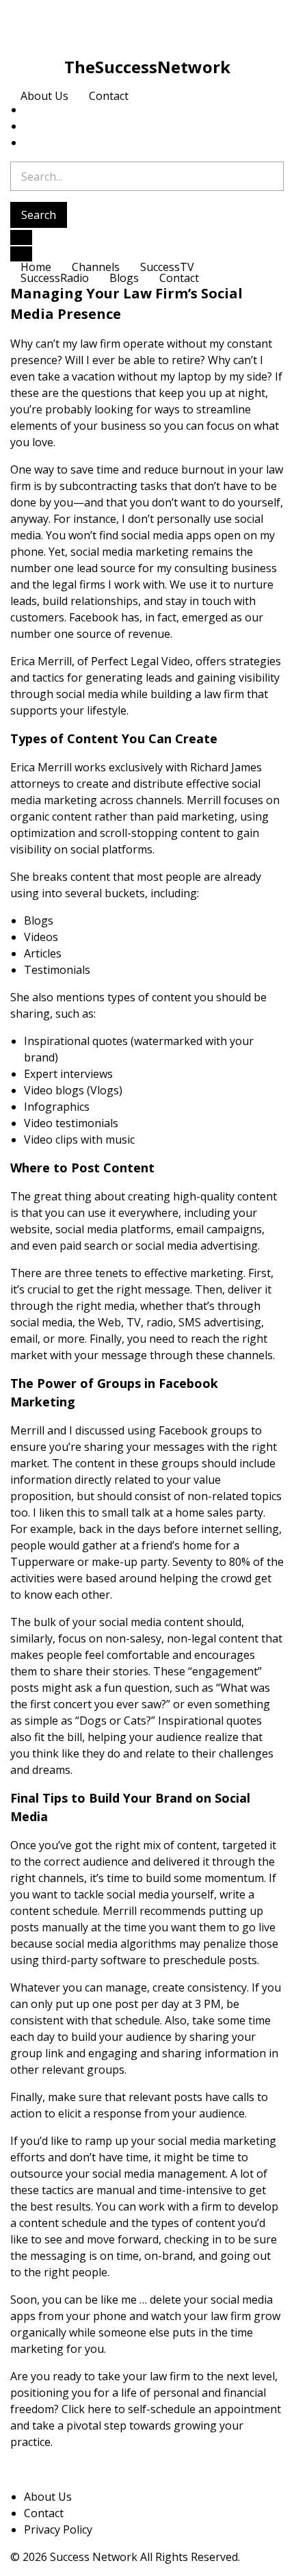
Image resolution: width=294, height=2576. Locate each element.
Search (39, 215)
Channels (96, 267)
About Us (44, 96)
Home (36, 267)
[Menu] (21, 254)
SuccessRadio (55, 278)
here (99, 2409)
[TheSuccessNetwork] (147, 25)
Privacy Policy (58, 2529)
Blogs (124, 278)
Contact (109, 96)
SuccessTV (167, 267)
